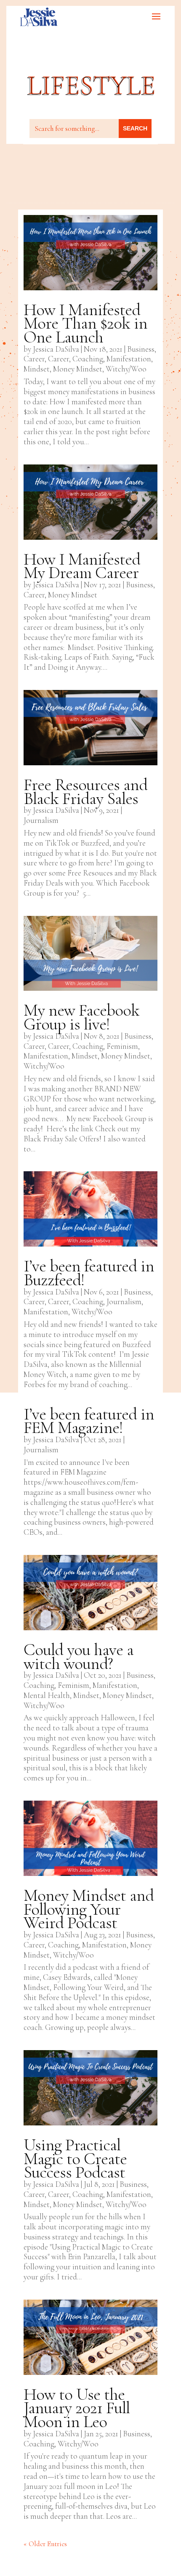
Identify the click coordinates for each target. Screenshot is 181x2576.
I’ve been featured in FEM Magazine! (89, 1421)
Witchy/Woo (126, 369)
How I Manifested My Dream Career (82, 566)
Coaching (88, 359)
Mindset (37, 369)
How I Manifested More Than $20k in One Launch (85, 323)
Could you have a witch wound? (79, 1657)
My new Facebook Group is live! (81, 1017)
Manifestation (129, 359)
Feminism (122, 1046)
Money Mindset (78, 369)
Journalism (41, 820)
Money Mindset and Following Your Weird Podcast (89, 1909)
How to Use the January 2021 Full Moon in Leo (77, 2408)
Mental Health (47, 1695)
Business (141, 349)
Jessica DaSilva (56, 349)
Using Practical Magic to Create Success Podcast (75, 2158)
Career (34, 359)
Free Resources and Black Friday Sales (85, 792)
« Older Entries (45, 2544)
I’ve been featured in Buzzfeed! (89, 1273)
